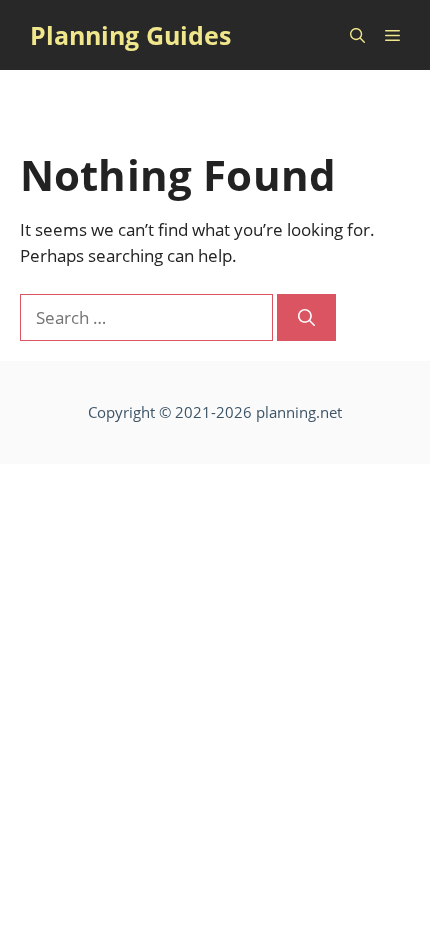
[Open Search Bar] (357, 35)
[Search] (306, 318)
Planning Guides (130, 35)
